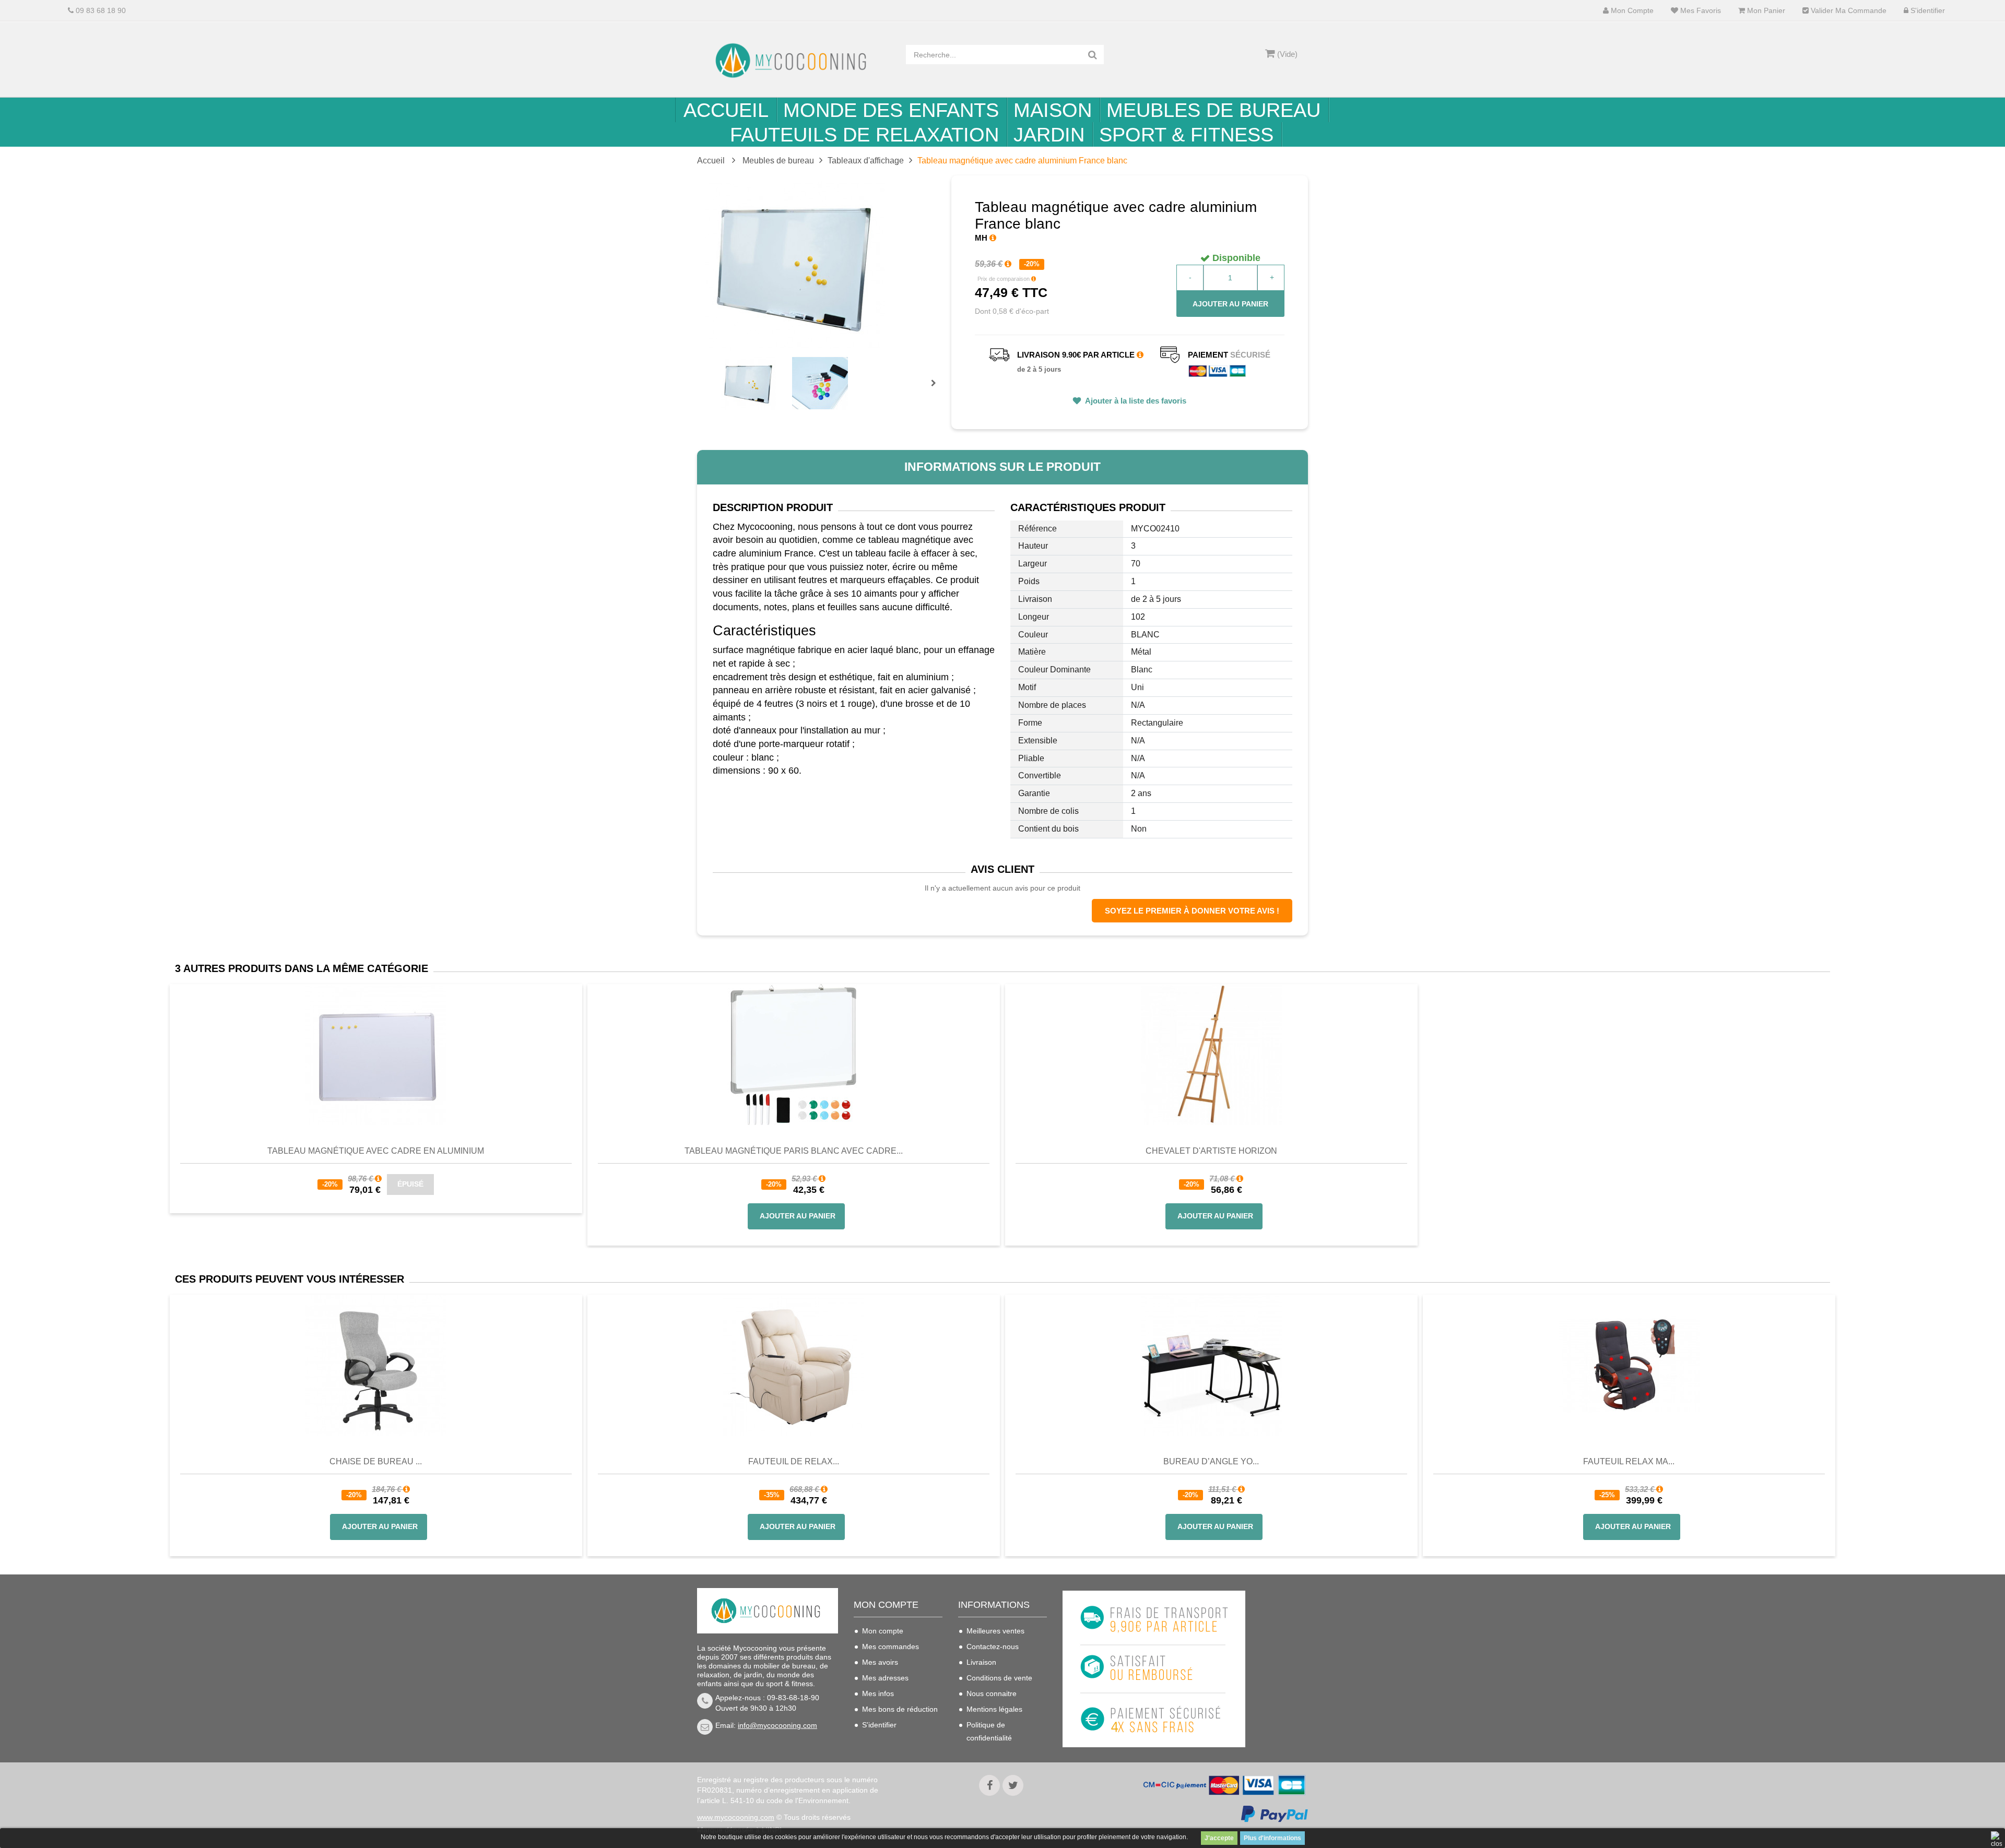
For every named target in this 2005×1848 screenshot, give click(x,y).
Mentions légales (994, 1709)
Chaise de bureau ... (376, 1461)
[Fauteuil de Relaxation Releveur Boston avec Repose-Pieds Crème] (794, 1365)
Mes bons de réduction (900, 1709)
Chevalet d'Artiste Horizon (1211, 1151)
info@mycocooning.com (777, 1725)
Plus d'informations (1272, 1838)
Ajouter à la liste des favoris (1135, 401)
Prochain (937, 390)
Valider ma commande (1848, 11)
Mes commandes (891, 1646)
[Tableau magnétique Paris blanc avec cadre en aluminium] (794, 1054)
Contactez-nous (993, 1646)
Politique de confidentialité (989, 1731)
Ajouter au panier (1230, 304)
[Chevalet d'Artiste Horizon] (1211, 1054)
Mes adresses (885, 1678)
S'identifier (1927, 11)
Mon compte (1631, 11)
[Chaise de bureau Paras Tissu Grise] (376, 1365)
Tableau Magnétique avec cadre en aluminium (376, 1151)
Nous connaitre (992, 1693)
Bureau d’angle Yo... (1211, 1461)
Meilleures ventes (995, 1631)
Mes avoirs (880, 1662)
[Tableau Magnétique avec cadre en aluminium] (376, 1054)
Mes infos (878, 1693)
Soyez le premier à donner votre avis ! (1192, 911)
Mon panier (1765, 11)
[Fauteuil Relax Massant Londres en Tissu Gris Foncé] (1629, 1365)
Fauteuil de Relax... (794, 1461)
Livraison (981, 1662)
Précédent (722, 371)
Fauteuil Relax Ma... (1629, 1461)
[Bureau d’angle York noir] (1211, 1365)
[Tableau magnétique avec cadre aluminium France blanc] (748, 383)
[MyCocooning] (794, 61)
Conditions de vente (999, 1678)
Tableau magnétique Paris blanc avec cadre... (794, 1151)
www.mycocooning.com (736, 1817)
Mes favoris (1700, 11)
